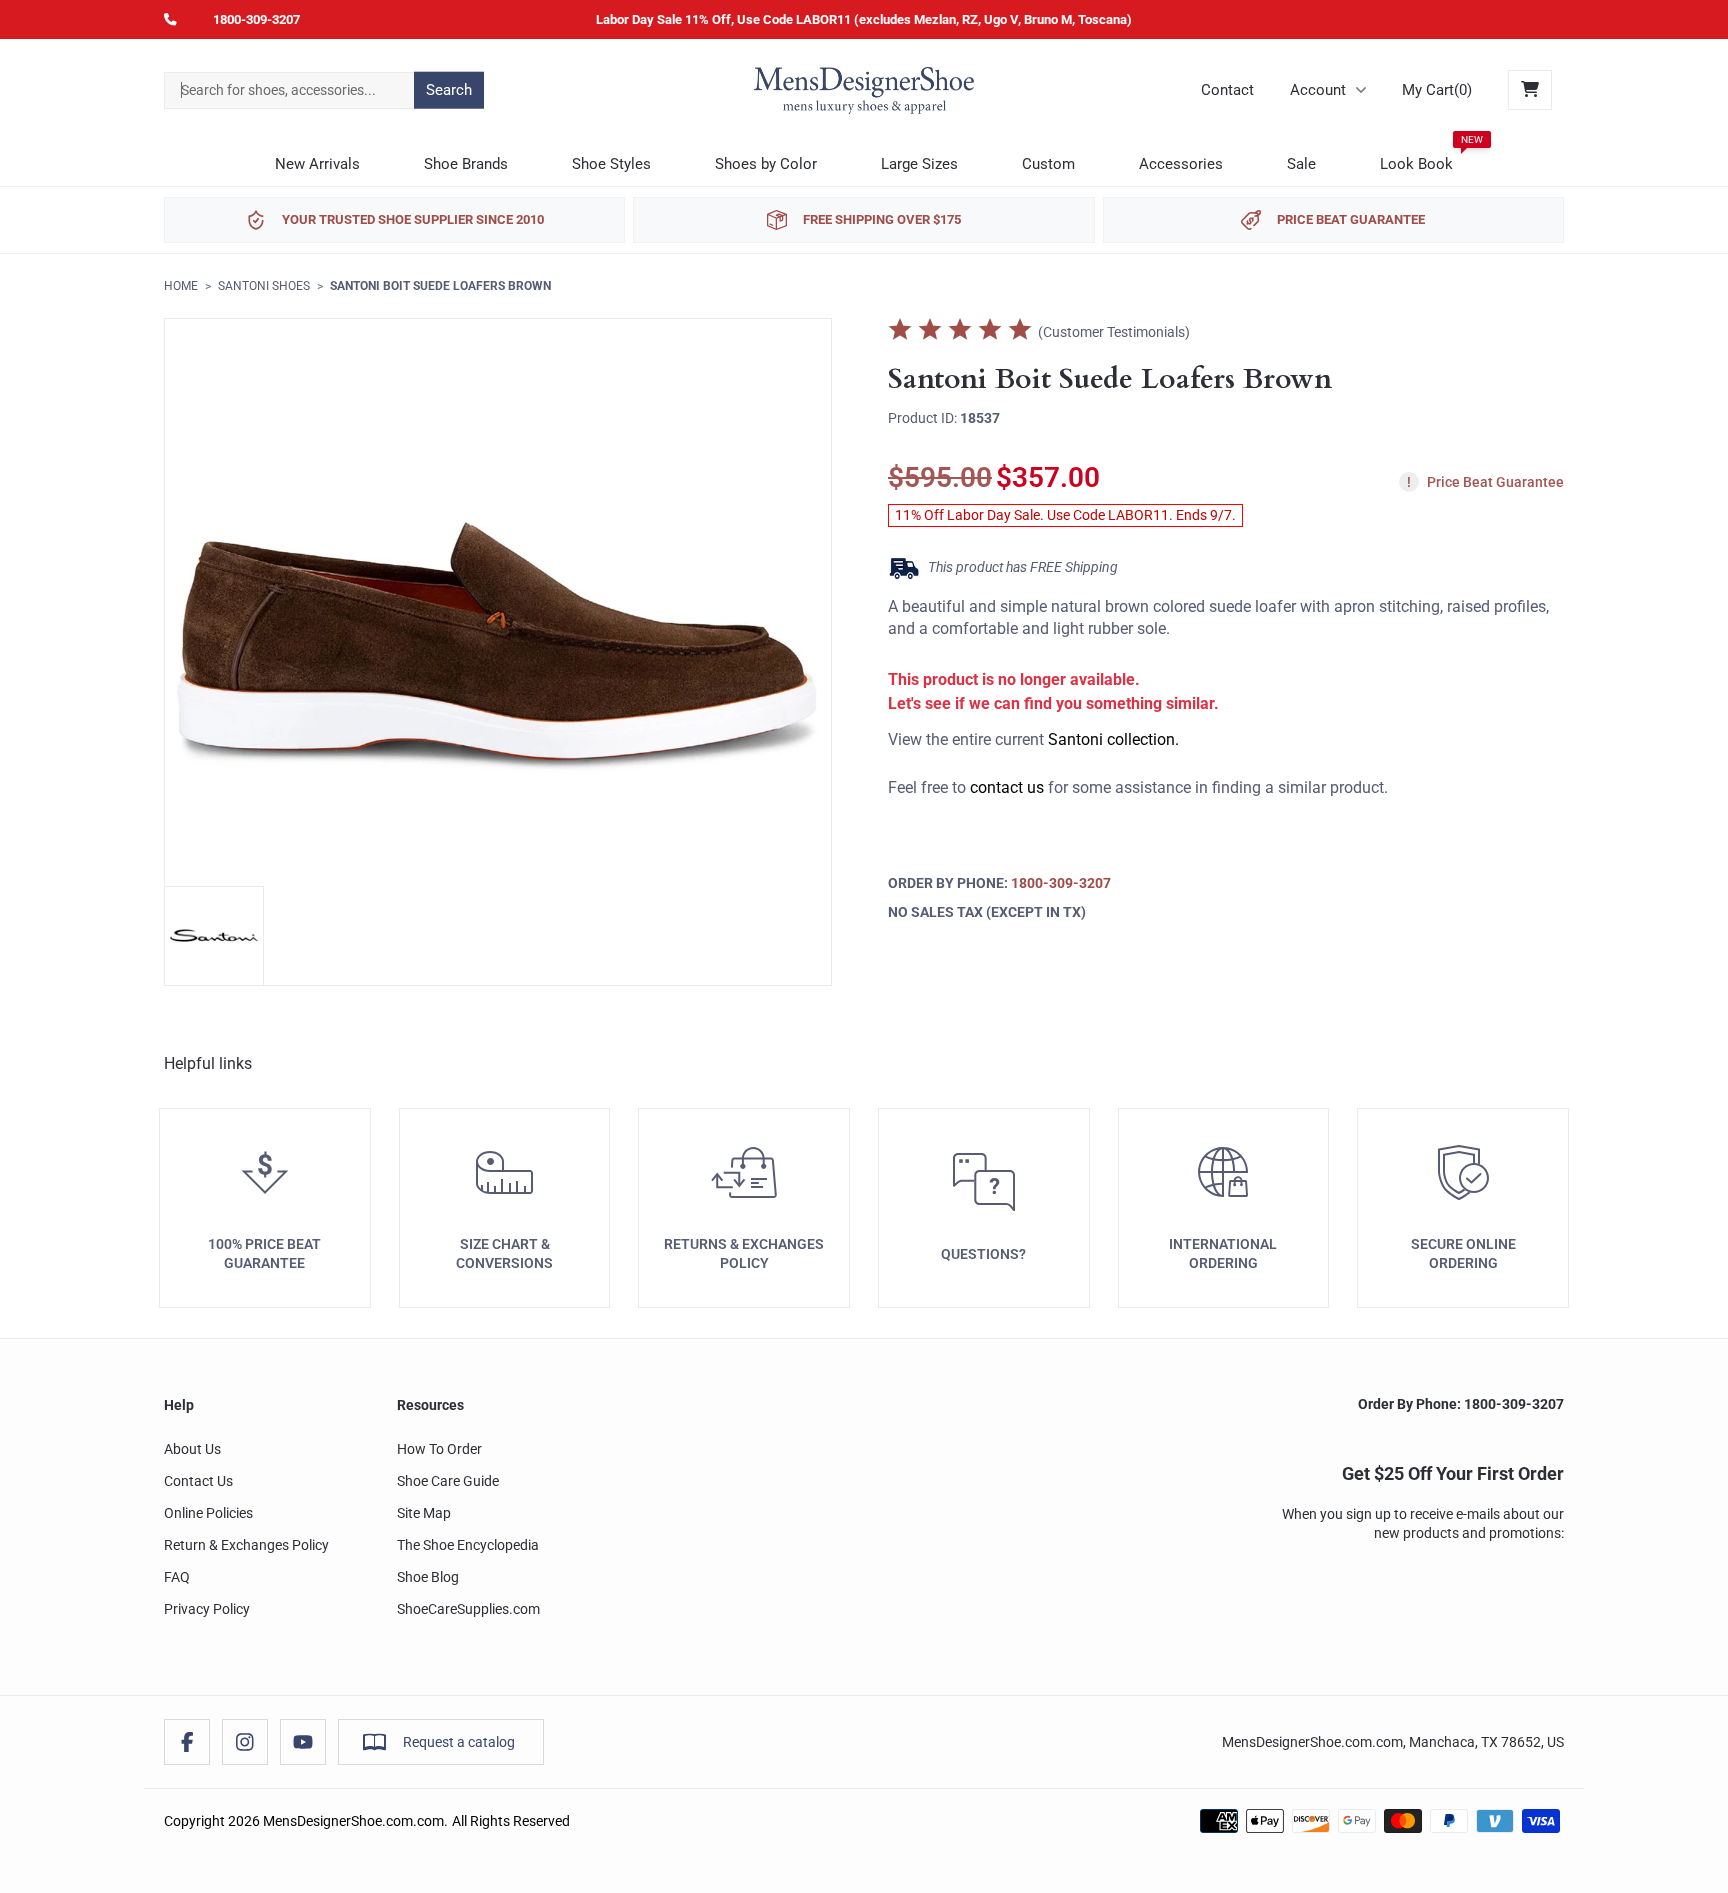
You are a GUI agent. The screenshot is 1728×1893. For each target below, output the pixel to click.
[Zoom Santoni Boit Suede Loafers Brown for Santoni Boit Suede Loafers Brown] (498, 652)
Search (449, 90)
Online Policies (208, 1513)
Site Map (424, 1513)
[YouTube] (303, 1742)
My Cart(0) (1437, 90)
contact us (1007, 788)
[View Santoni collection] (214, 936)
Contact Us (198, 1481)
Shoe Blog (428, 1577)
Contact (1227, 90)
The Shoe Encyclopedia (468, 1545)
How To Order (439, 1449)
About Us (192, 1449)
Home (181, 286)
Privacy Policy (207, 1609)
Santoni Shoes (264, 286)
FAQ (177, 1577)
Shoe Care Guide (448, 1481)
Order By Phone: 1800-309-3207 (1461, 1404)
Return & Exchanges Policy (246, 1545)
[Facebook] (187, 1742)
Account (1318, 90)
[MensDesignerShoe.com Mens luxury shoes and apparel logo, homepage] (864, 90)
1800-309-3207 (256, 19)
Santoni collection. (1113, 740)
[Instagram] (245, 1742)
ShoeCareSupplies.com (468, 1609)
